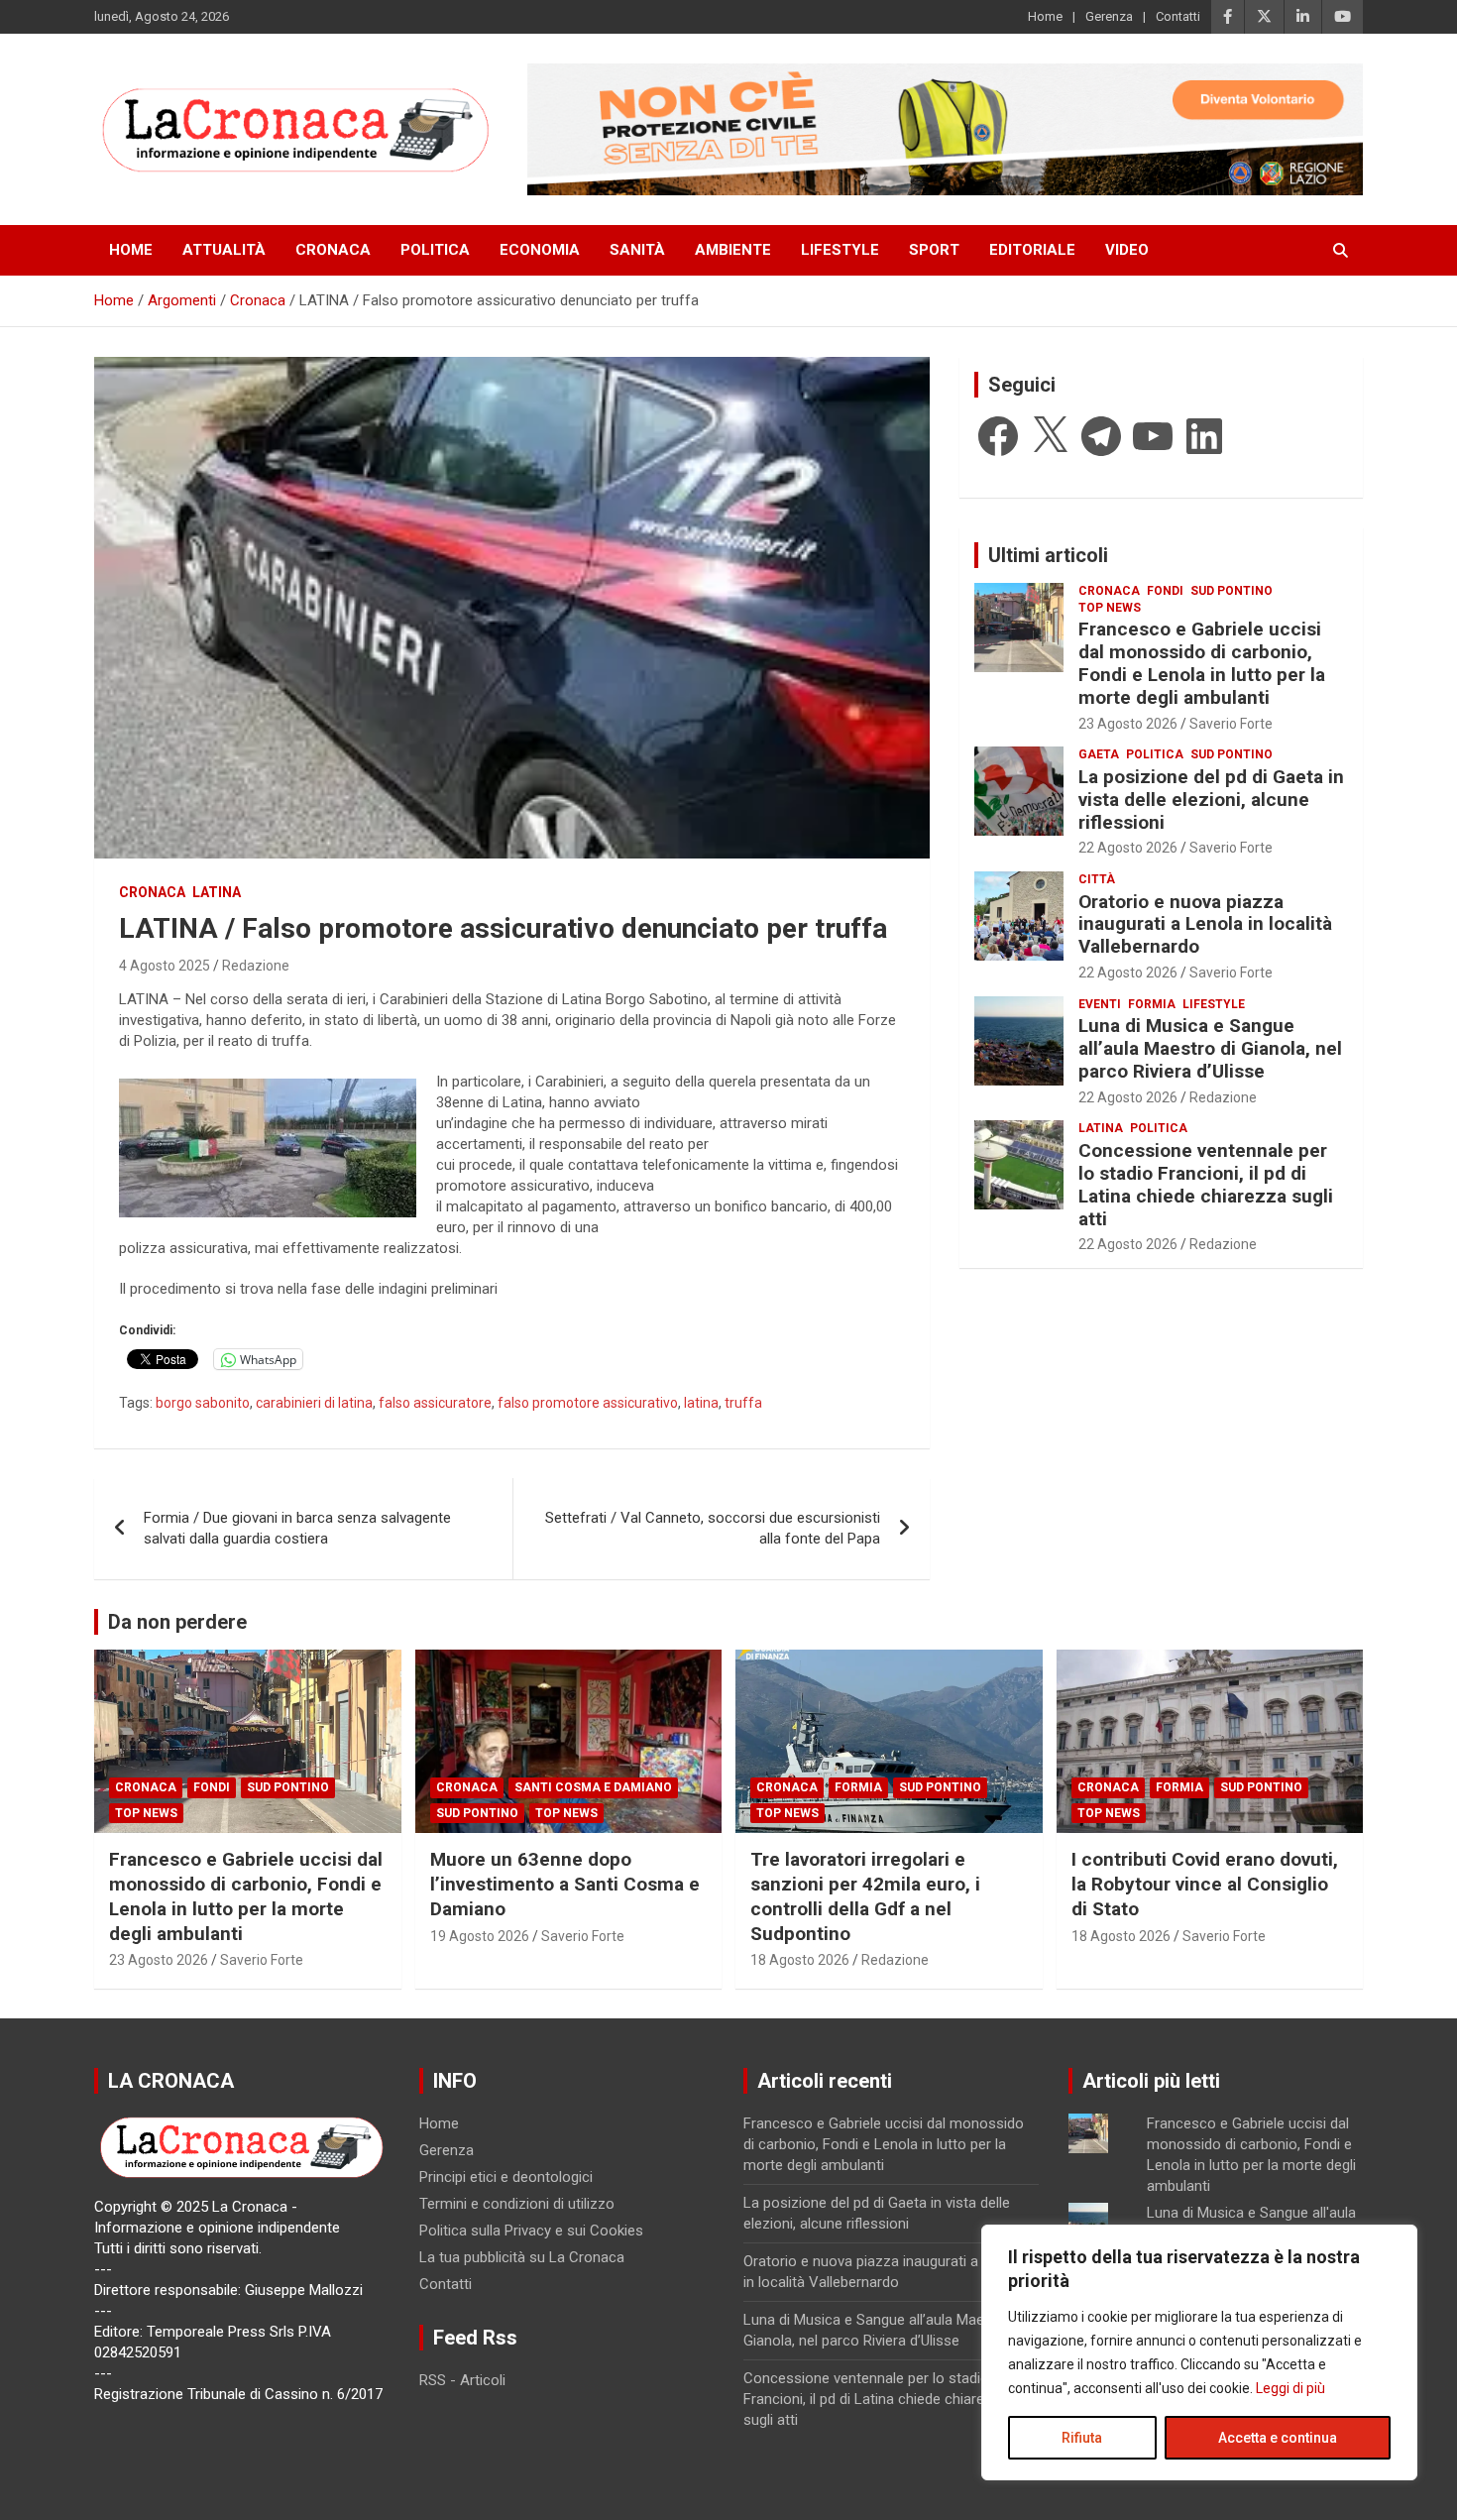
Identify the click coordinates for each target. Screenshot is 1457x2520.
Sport (934, 250)
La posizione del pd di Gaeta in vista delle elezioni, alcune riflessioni (1211, 800)
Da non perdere (177, 1622)
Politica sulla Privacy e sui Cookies (531, 2231)
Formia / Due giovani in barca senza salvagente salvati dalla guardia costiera (297, 1528)
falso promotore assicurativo (588, 1403)
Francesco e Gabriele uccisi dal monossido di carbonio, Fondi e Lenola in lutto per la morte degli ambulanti (1202, 663)
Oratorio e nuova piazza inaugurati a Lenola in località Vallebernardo (1205, 924)
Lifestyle (840, 250)
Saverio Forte (1231, 724)
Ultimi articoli (1048, 555)
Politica (435, 250)
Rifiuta (1082, 2438)
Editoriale (1032, 250)
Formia (1152, 1004)
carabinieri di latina (314, 1403)
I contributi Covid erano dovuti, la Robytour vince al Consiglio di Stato (1205, 1884)
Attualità (224, 250)
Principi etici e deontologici (506, 2177)
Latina (217, 892)
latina (701, 1403)
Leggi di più (1290, 2388)
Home (1045, 16)
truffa (743, 1403)
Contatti (1178, 16)
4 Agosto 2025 (165, 966)
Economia (540, 250)
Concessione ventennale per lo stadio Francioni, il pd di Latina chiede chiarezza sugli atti (1206, 1184)
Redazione (256, 966)
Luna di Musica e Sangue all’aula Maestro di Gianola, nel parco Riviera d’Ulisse (1210, 1048)
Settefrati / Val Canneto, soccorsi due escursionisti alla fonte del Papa (713, 1528)
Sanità (637, 250)
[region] (1199, 2352)
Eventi (1100, 1004)
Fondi (1165, 591)
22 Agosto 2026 (1128, 848)
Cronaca (333, 250)
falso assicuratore (435, 1403)
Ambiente (733, 250)
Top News (1110, 608)
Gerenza (1109, 16)
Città (1097, 879)
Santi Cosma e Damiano (593, 1787)
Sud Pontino (1232, 591)
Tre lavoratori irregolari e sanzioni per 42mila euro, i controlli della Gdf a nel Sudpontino (865, 1896)
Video (1127, 250)
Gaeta (1099, 754)
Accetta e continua (1278, 2438)
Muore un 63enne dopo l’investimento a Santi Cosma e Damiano (565, 1884)
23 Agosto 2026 (1128, 724)
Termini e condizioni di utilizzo (517, 2204)
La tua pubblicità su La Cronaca (522, 2257)
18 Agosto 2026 (800, 1960)
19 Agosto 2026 (480, 1936)
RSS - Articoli (462, 2380)
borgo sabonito (203, 1403)
